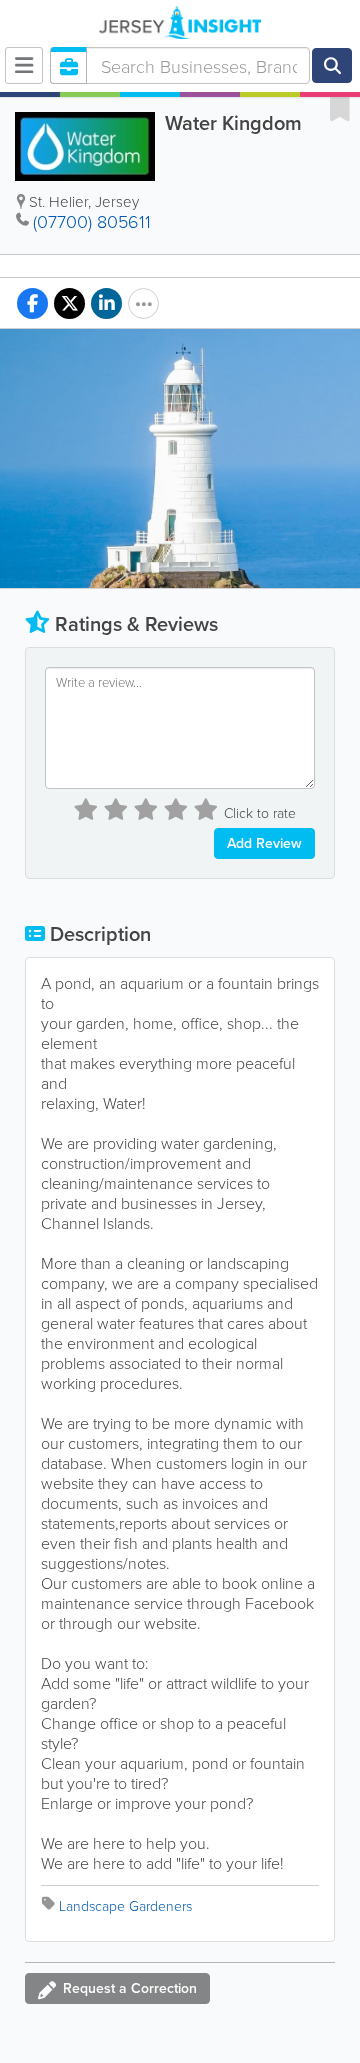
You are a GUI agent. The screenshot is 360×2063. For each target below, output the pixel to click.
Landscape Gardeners (125, 1905)
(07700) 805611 (92, 221)
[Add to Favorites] (340, 108)
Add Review (264, 843)
